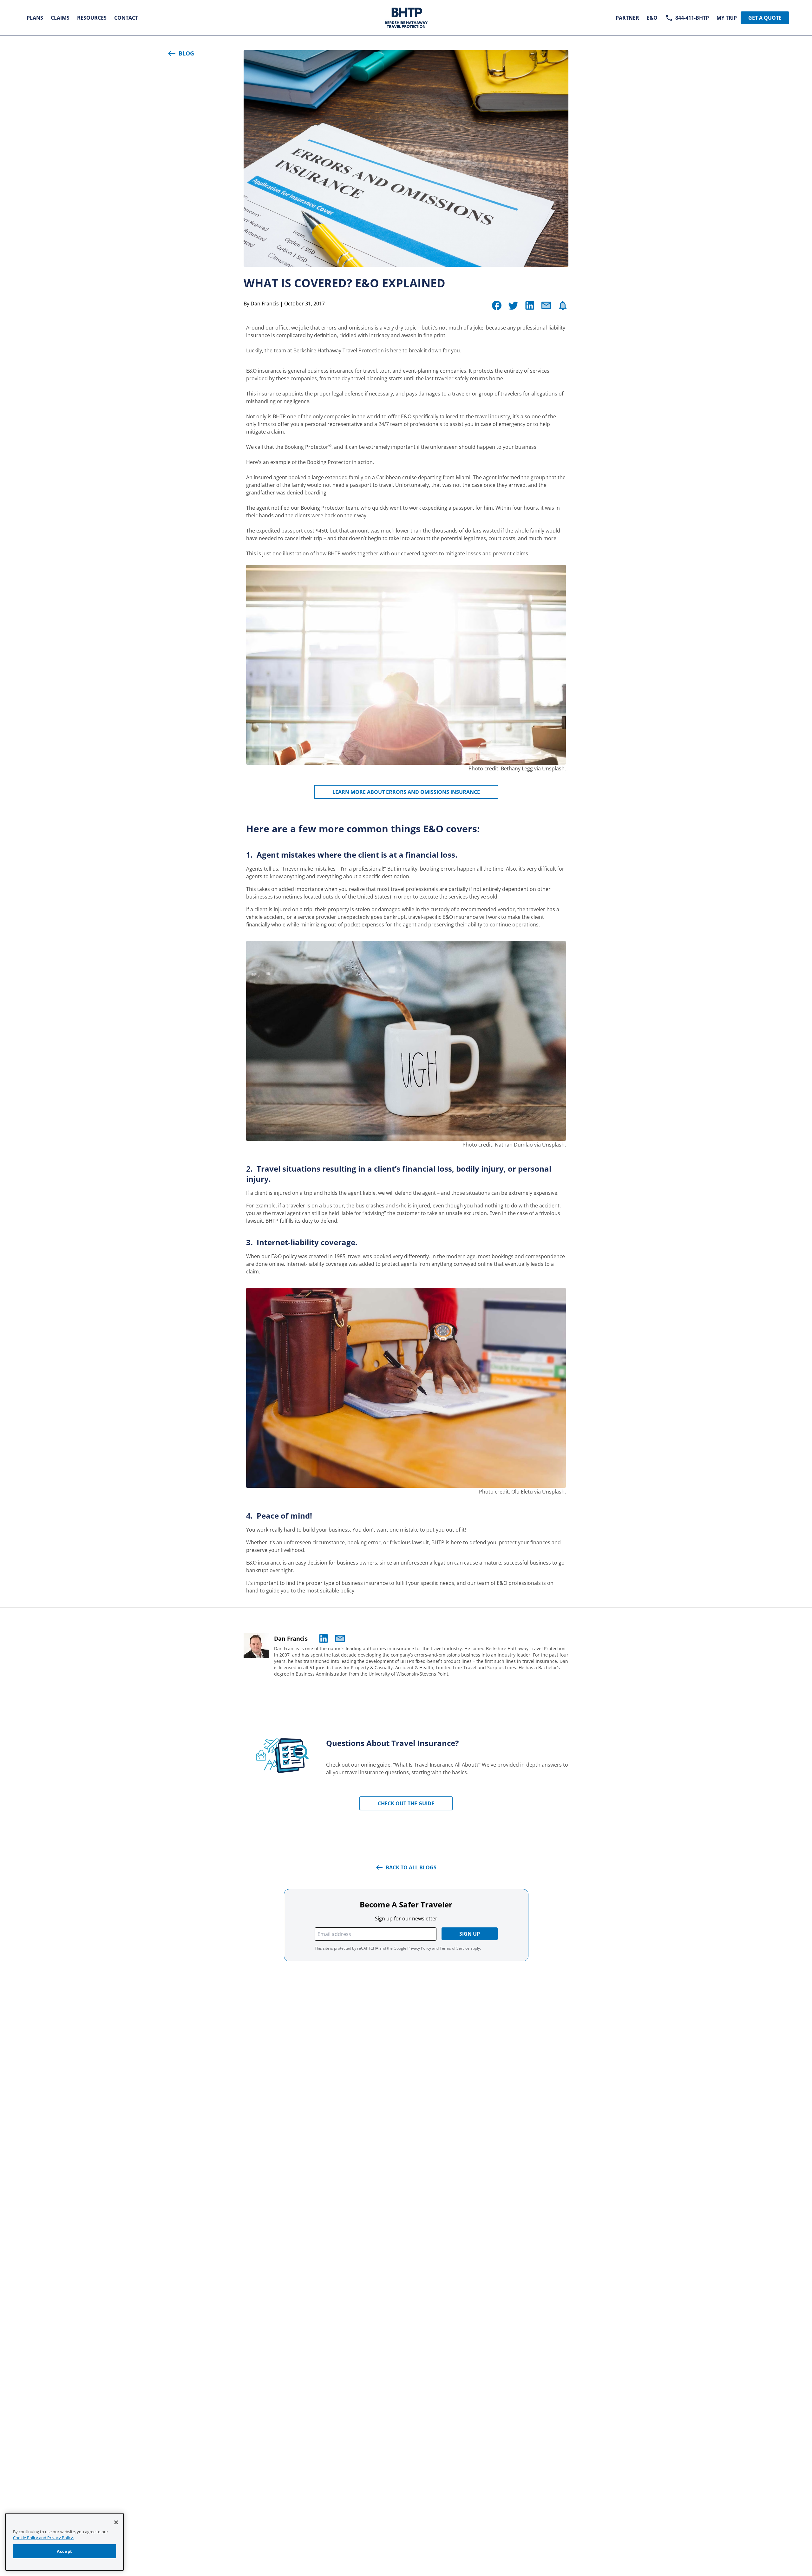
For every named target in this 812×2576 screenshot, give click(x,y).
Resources (92, 18)
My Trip (727, 18)
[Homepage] (406, 18)
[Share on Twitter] (513, 305)
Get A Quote (765, 18)
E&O (652, 18)
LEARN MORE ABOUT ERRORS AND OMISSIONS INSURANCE (406, 792)
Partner (627, 18)
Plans (35, 18)
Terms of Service (455, 1948)
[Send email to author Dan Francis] (340, 1638)
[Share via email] (546, 305)
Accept (65, 2551)
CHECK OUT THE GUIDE (406, 1803)
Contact (126, 18)
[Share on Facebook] (497, 305)
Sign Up (470, 1934)
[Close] (116, 2522)
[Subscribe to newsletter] (563, 305)
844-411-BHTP (692, 18)
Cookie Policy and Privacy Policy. (43, 2538)
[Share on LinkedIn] (530, 305)
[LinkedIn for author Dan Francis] (324, 1638)
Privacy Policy (419, 1948)
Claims (60, 18)
